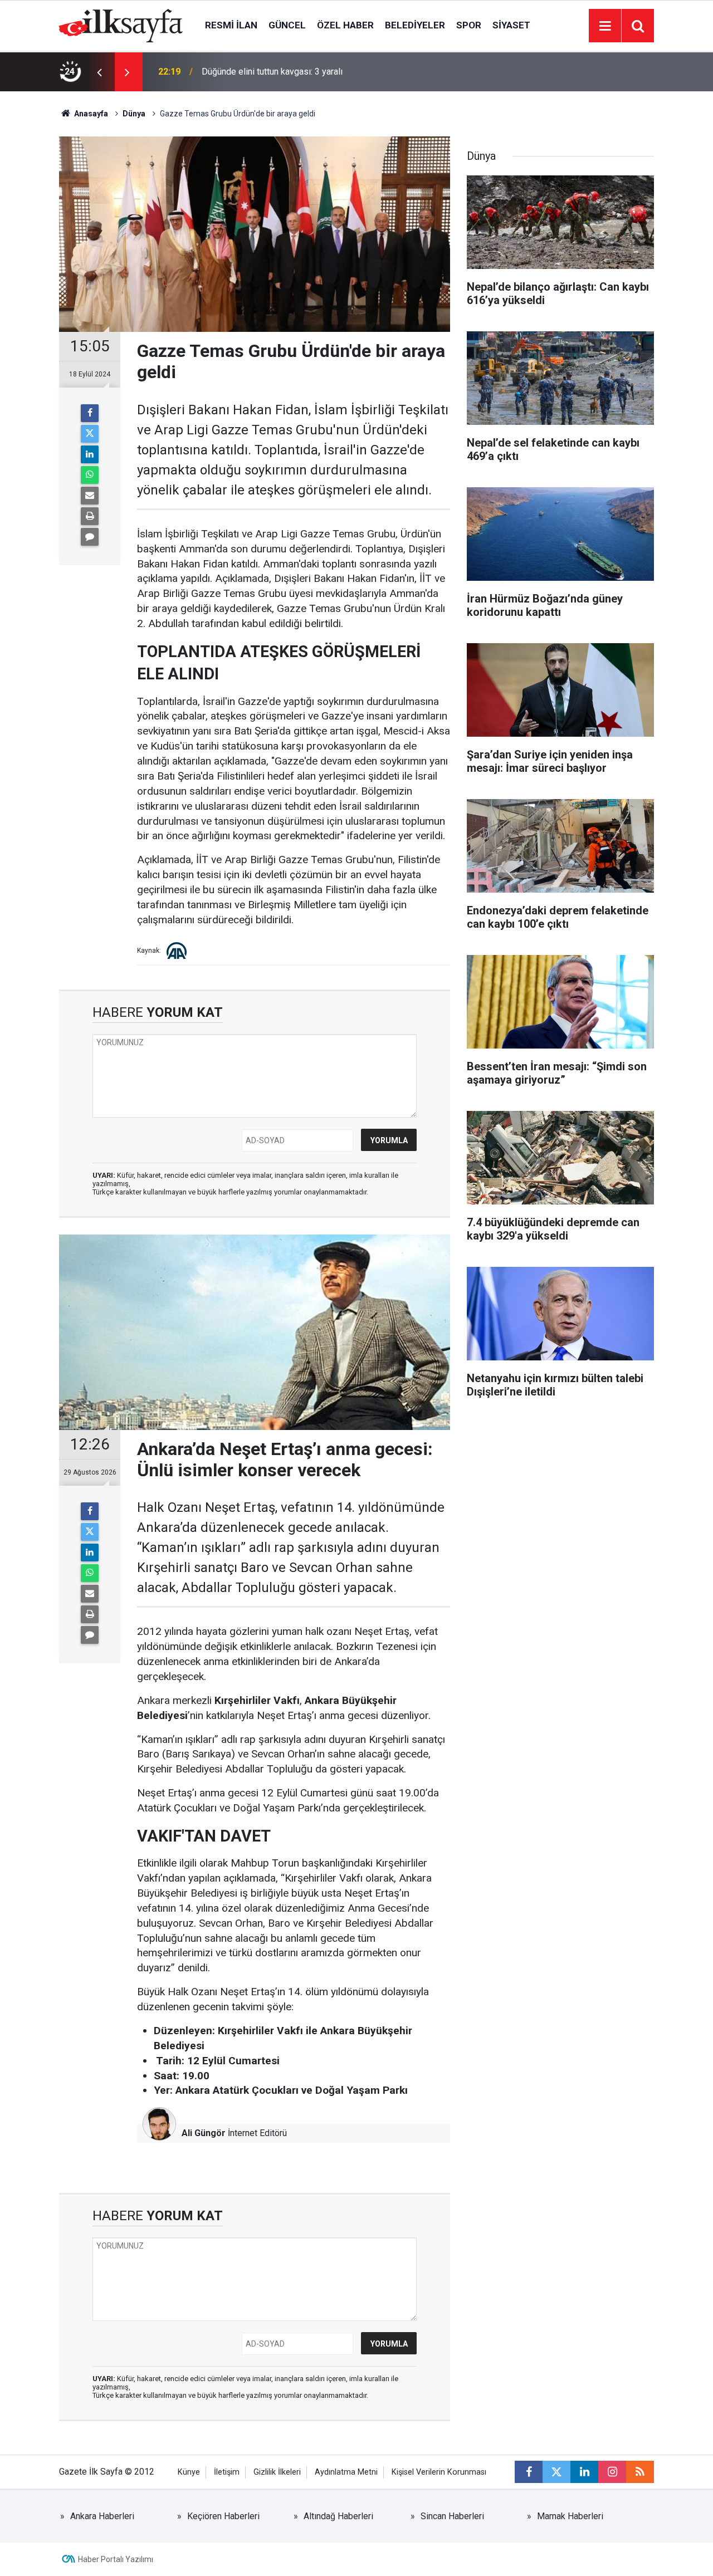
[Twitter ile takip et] (556, 2472)
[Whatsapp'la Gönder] (90, 475)
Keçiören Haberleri (223, 2516)
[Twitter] (90, 434)
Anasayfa (90, 114)
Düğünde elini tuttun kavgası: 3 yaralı (272, 72)
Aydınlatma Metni (346, 2472)
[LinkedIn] (90, 454)
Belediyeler (415, 25)
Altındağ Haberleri (338, 2516)
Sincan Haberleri (452, 2516)
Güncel (287, 25)
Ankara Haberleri (102, 2516)
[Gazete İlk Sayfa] (121, 25)
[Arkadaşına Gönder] (90, 496)
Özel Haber (345, 25)
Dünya (134, 114)
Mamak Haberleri (570, 2516)
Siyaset (511, 25)
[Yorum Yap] (90, 537)
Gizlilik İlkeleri (277, 2472)
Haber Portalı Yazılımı (116, 2559)
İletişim (227, 2472)
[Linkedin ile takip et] (584, 2472)
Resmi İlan (231, 25)
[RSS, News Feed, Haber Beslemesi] (640, 2472)
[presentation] (99, 72)
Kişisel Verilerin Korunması (439, 2472)
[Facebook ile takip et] (529, 2472)
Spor (469, 25)
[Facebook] (90, 413)
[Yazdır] (90, 516)
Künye (189, 2472)
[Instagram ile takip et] (612, 2472)
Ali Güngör (204, 2133)
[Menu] (605, 26)
